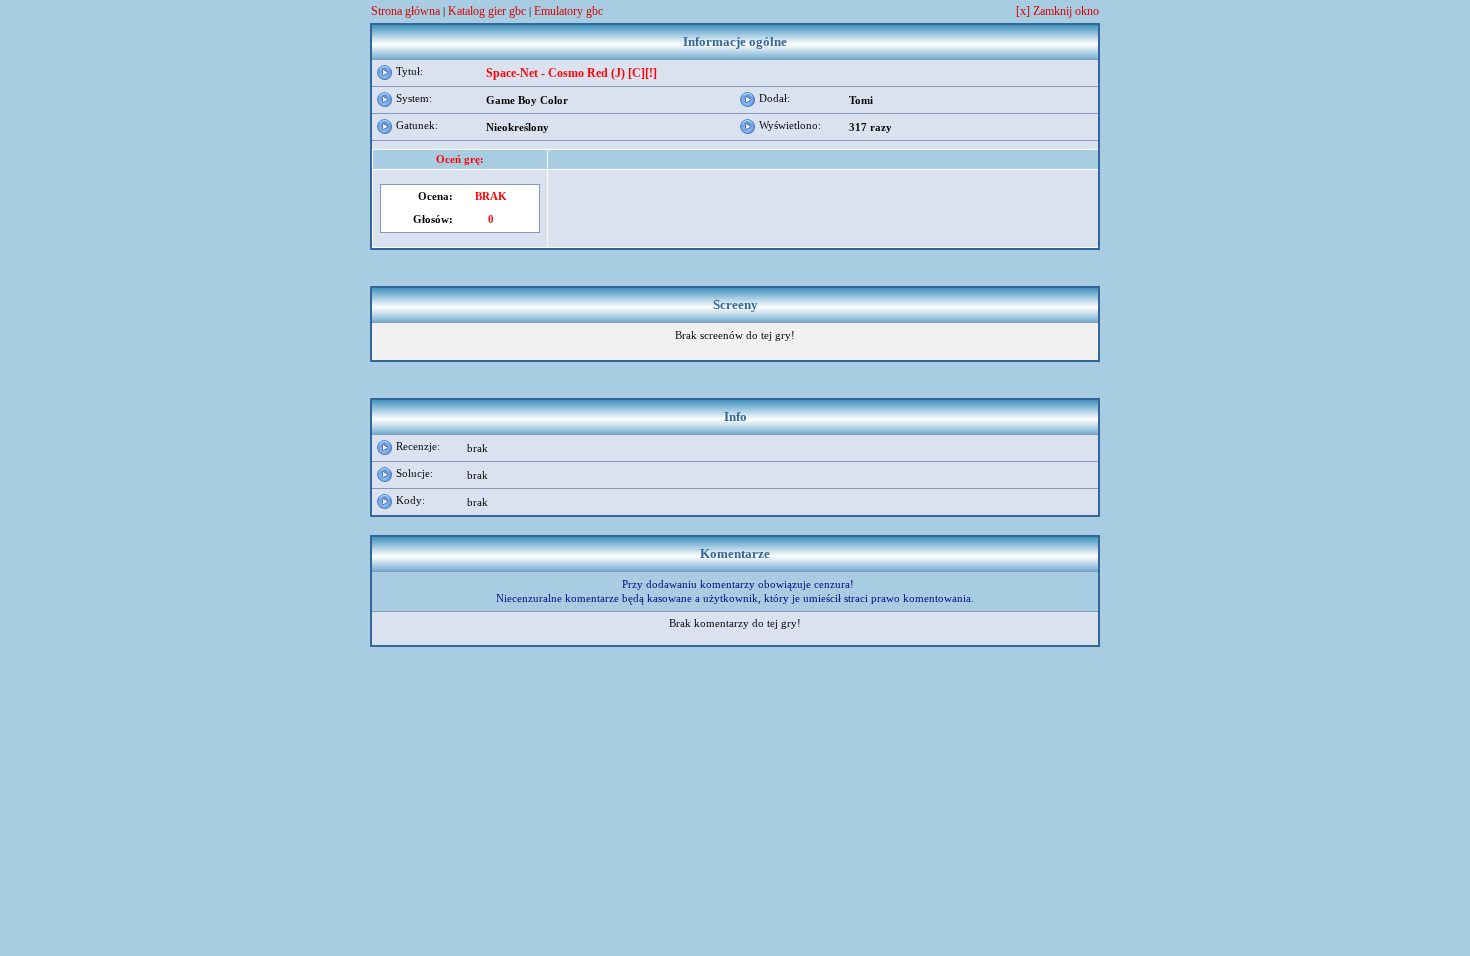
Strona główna (405, 11)
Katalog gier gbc (487, 11)
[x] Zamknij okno (1057, 11)
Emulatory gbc (568, 11)
